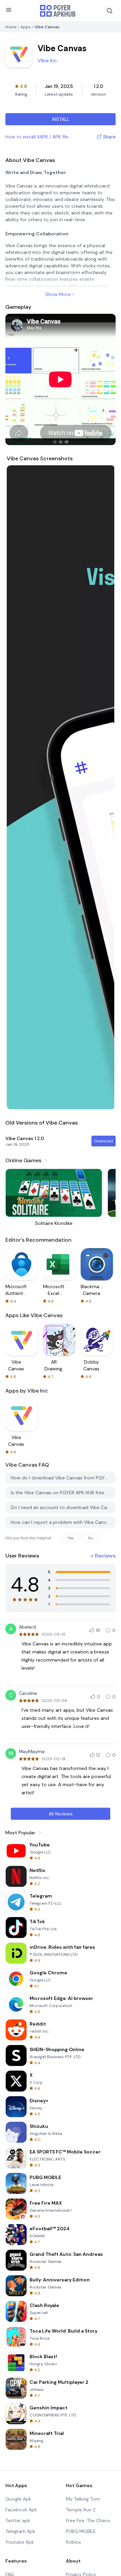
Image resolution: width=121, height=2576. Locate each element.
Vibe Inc (47, 60)
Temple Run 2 (81, 2510)
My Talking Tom (83, 2499)
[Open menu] (9, 10)
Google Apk (18, 2499)
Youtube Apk (20, 2542)
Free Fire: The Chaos (88, 2520)
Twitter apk (18, 2520)
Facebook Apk (21, 2510)
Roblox (73, 2542)
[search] (110, 11)
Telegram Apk (20, 2531)
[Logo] (58, 11)
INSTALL (61, 119)
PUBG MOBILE (81, 2531)
